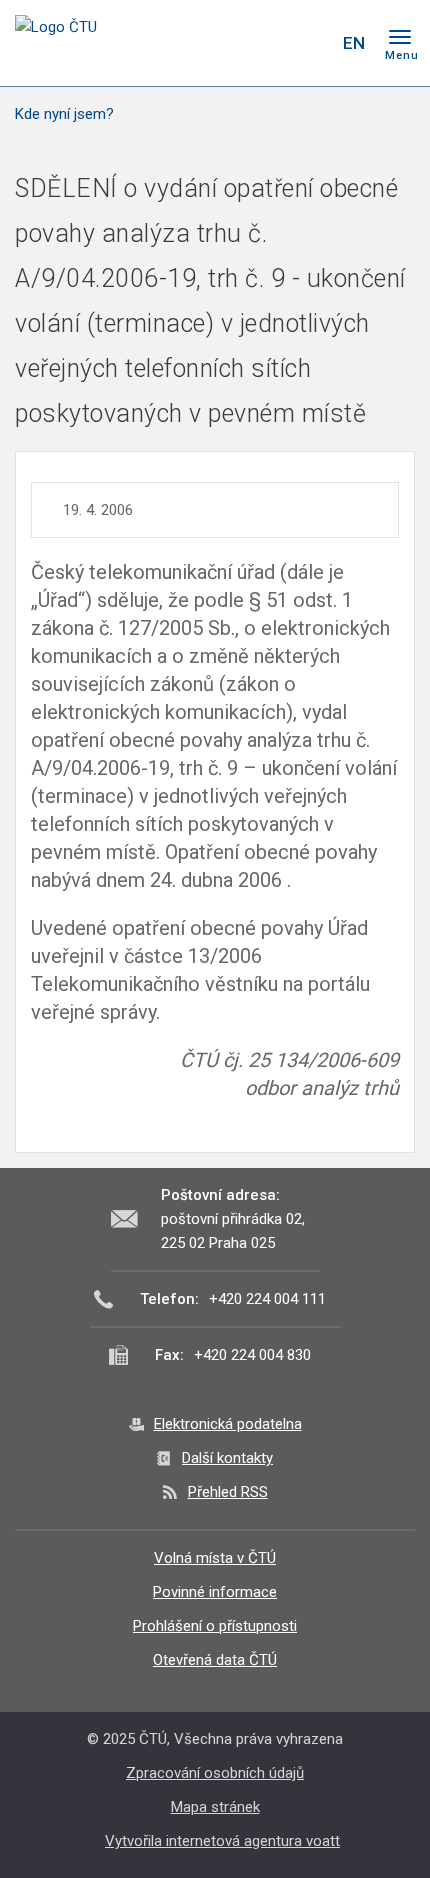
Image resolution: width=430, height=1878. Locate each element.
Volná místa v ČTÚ (215, 1558)
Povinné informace (215, 1592)
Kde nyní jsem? (64, 114)
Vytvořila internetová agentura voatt (222, 1841)
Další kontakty (227, 1458)
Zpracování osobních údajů (215, 1773)
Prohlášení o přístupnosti (215, 1626)
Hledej (313, 43)
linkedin (273, 43)
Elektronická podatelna (228, 1424)
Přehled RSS (228, 1492)
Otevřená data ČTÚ (215, 1660)
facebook (203, 43)
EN (354, 43)
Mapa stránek (215, 1807)
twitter (238, 43)
